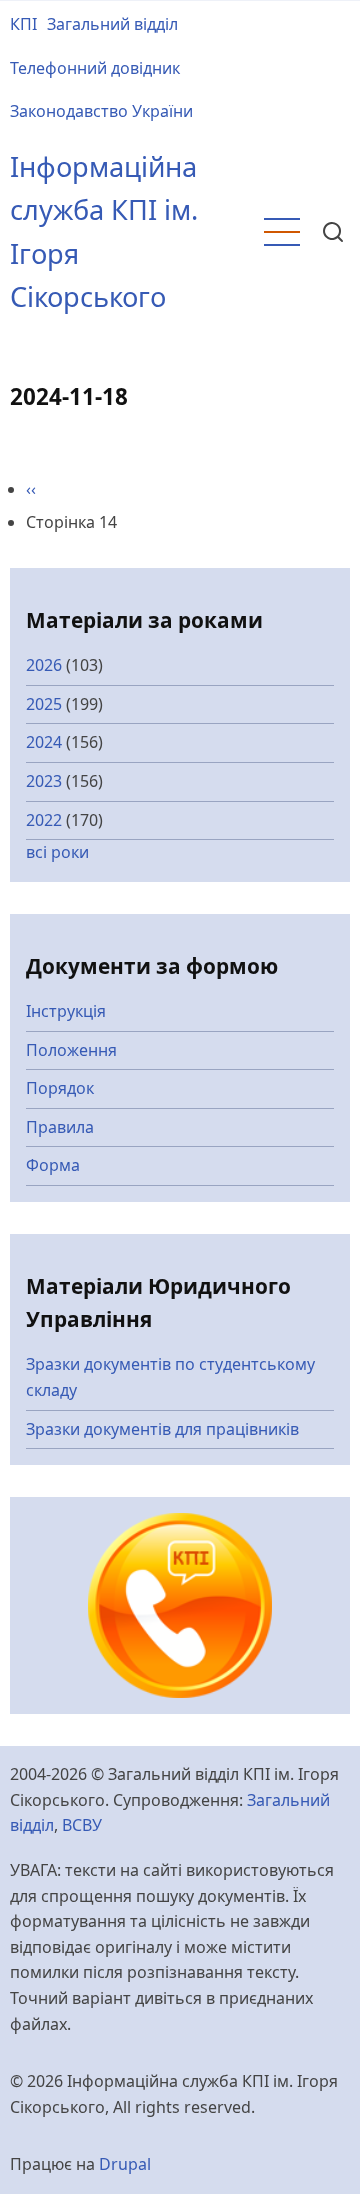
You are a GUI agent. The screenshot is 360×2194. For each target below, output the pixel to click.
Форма (53, 1165)
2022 (44, 820)
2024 (44, 742)
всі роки (57, 852)
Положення (71, 1050)
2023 (44, 781)
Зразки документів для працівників (162, 1429)
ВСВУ (82, 1825)
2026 (44, 665)
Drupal (125, 2164)
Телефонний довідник (95, 68)
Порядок (60, 1088)
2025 (44, 704)
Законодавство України (101, 111)
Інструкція (66, 1011)
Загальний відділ (112, 24)
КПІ (23, 24)
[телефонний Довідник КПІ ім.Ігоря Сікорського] (180, 1604)
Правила (60, 1127)
